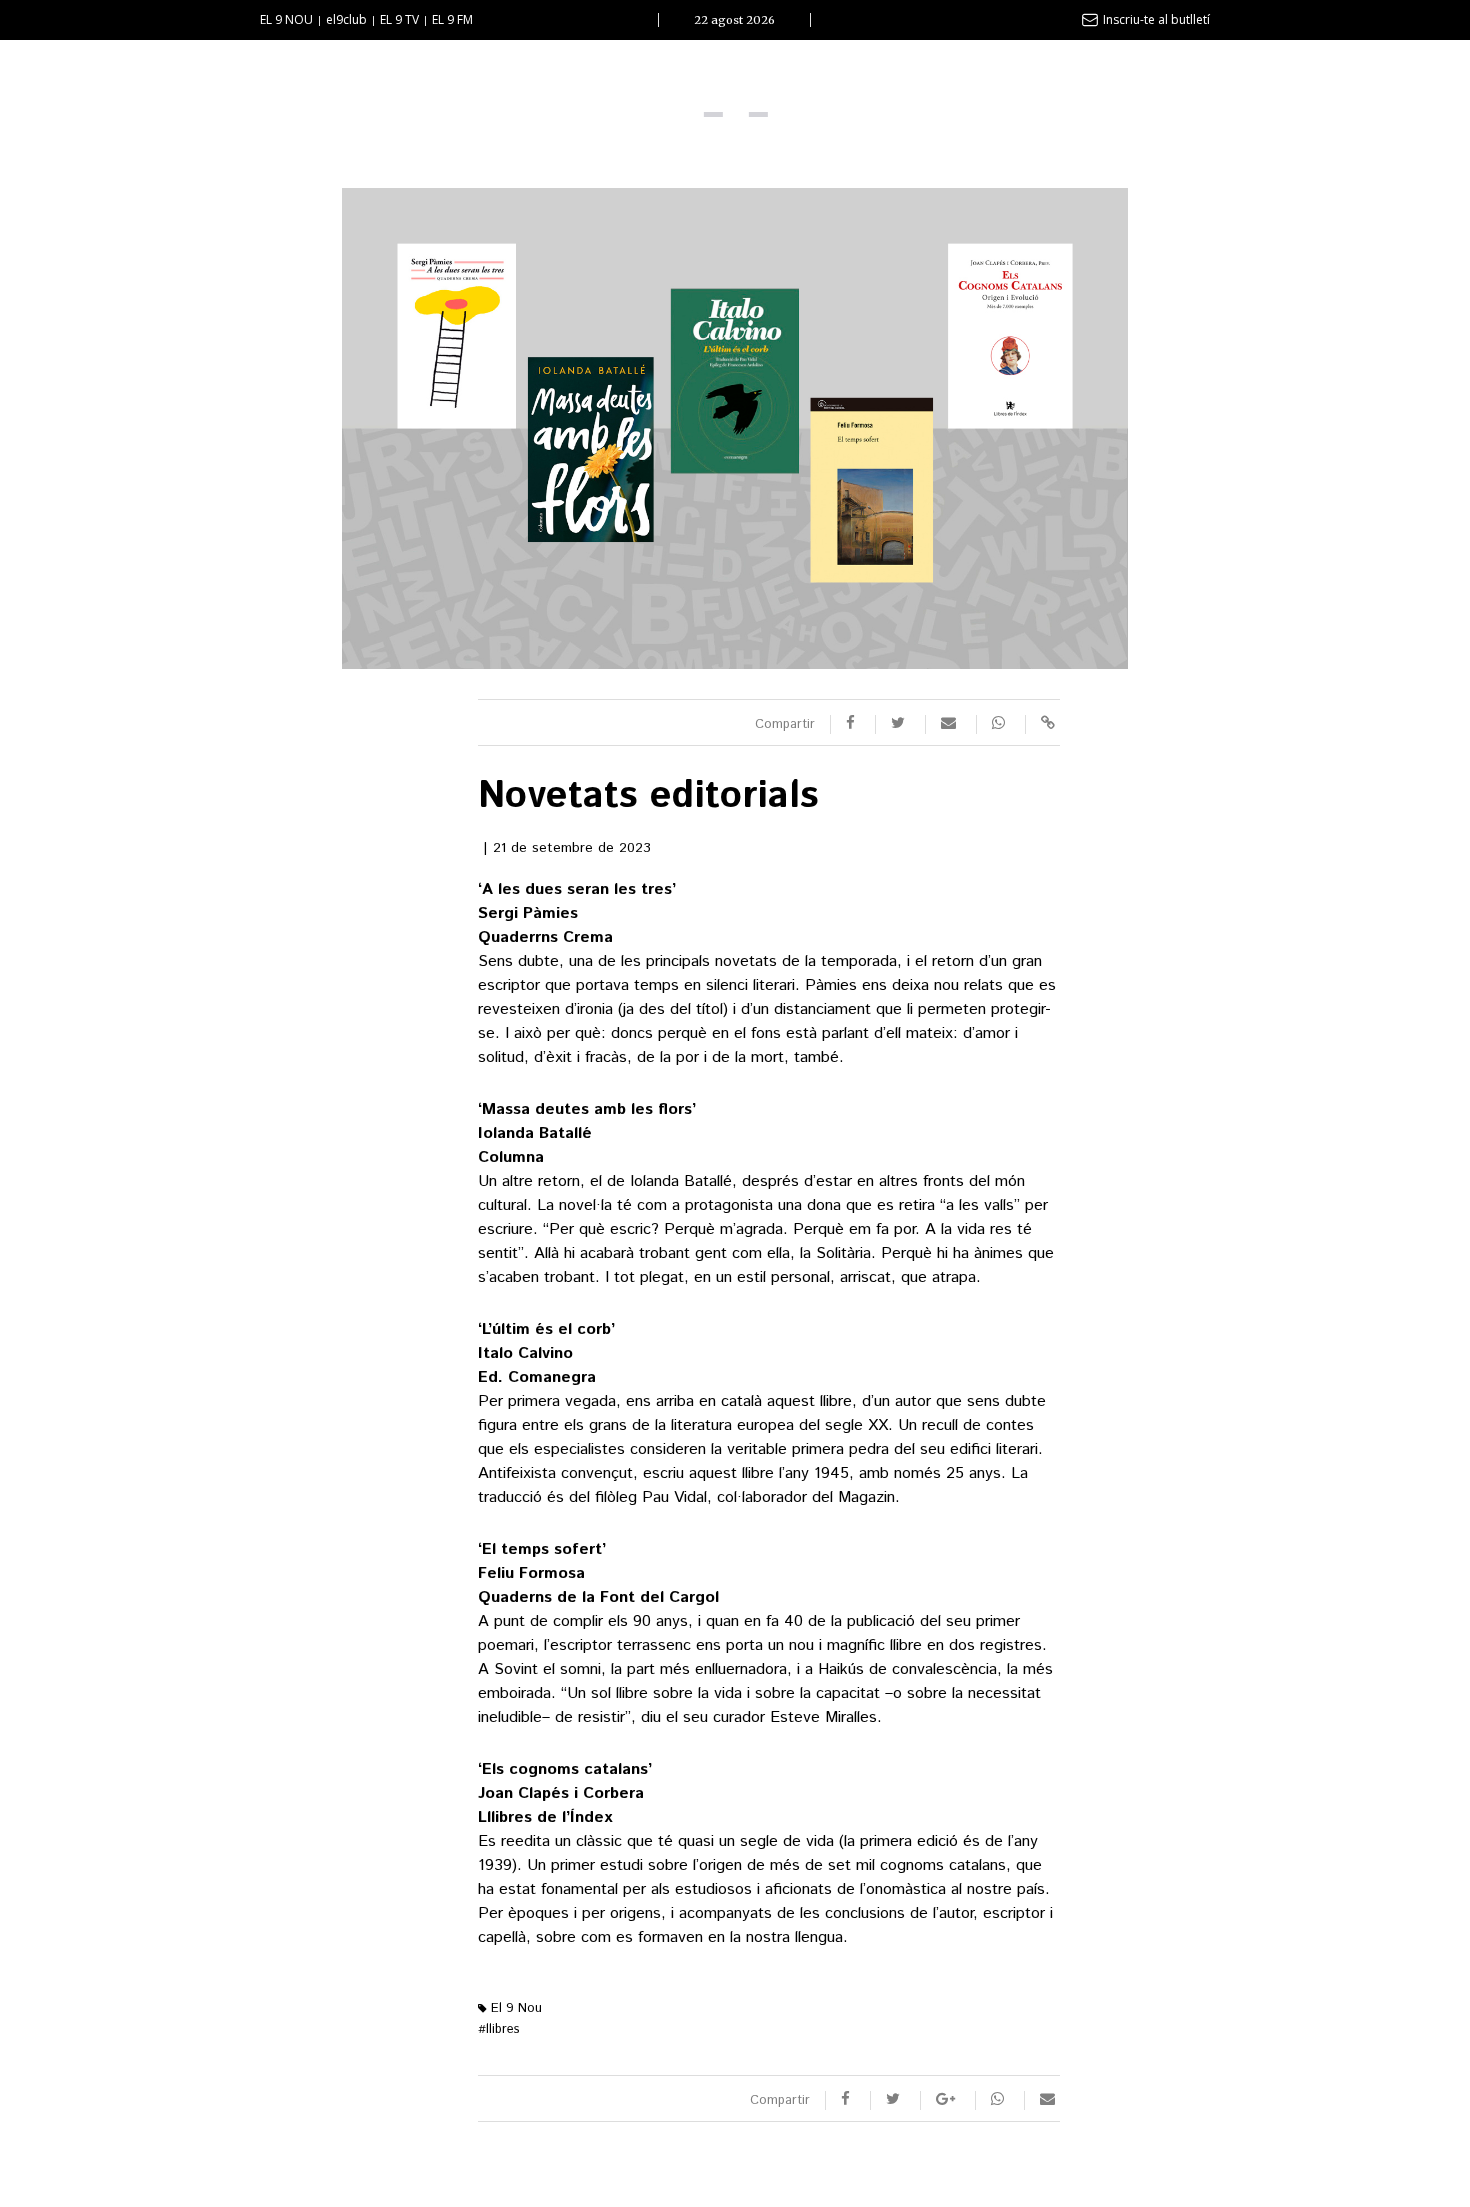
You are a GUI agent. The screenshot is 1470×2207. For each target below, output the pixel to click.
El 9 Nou (514, 2008)
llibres (499, 2029)
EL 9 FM (452, 19)
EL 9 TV (399, 19)
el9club (346, 19)
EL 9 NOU (286, 19)
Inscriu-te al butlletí (1156, 19)
